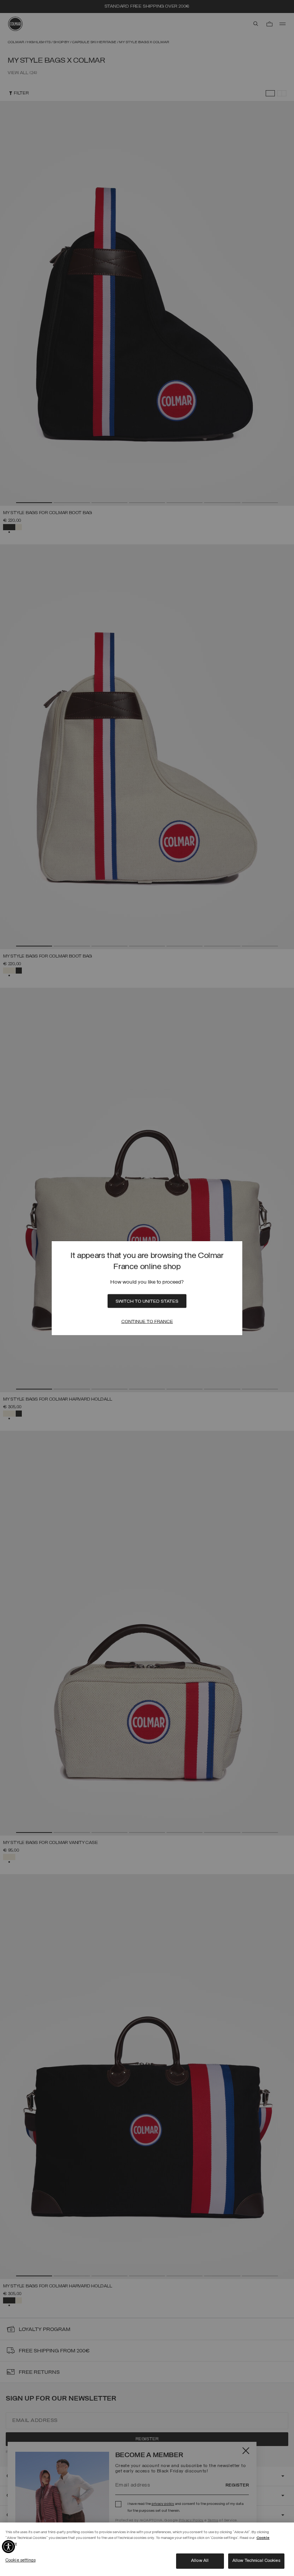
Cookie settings (20, 2560)
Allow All (200, 2561)
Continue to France (147, 1322)
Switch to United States (147, 1302)
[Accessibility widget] (8, 2547)
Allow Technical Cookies (256, 2561)
